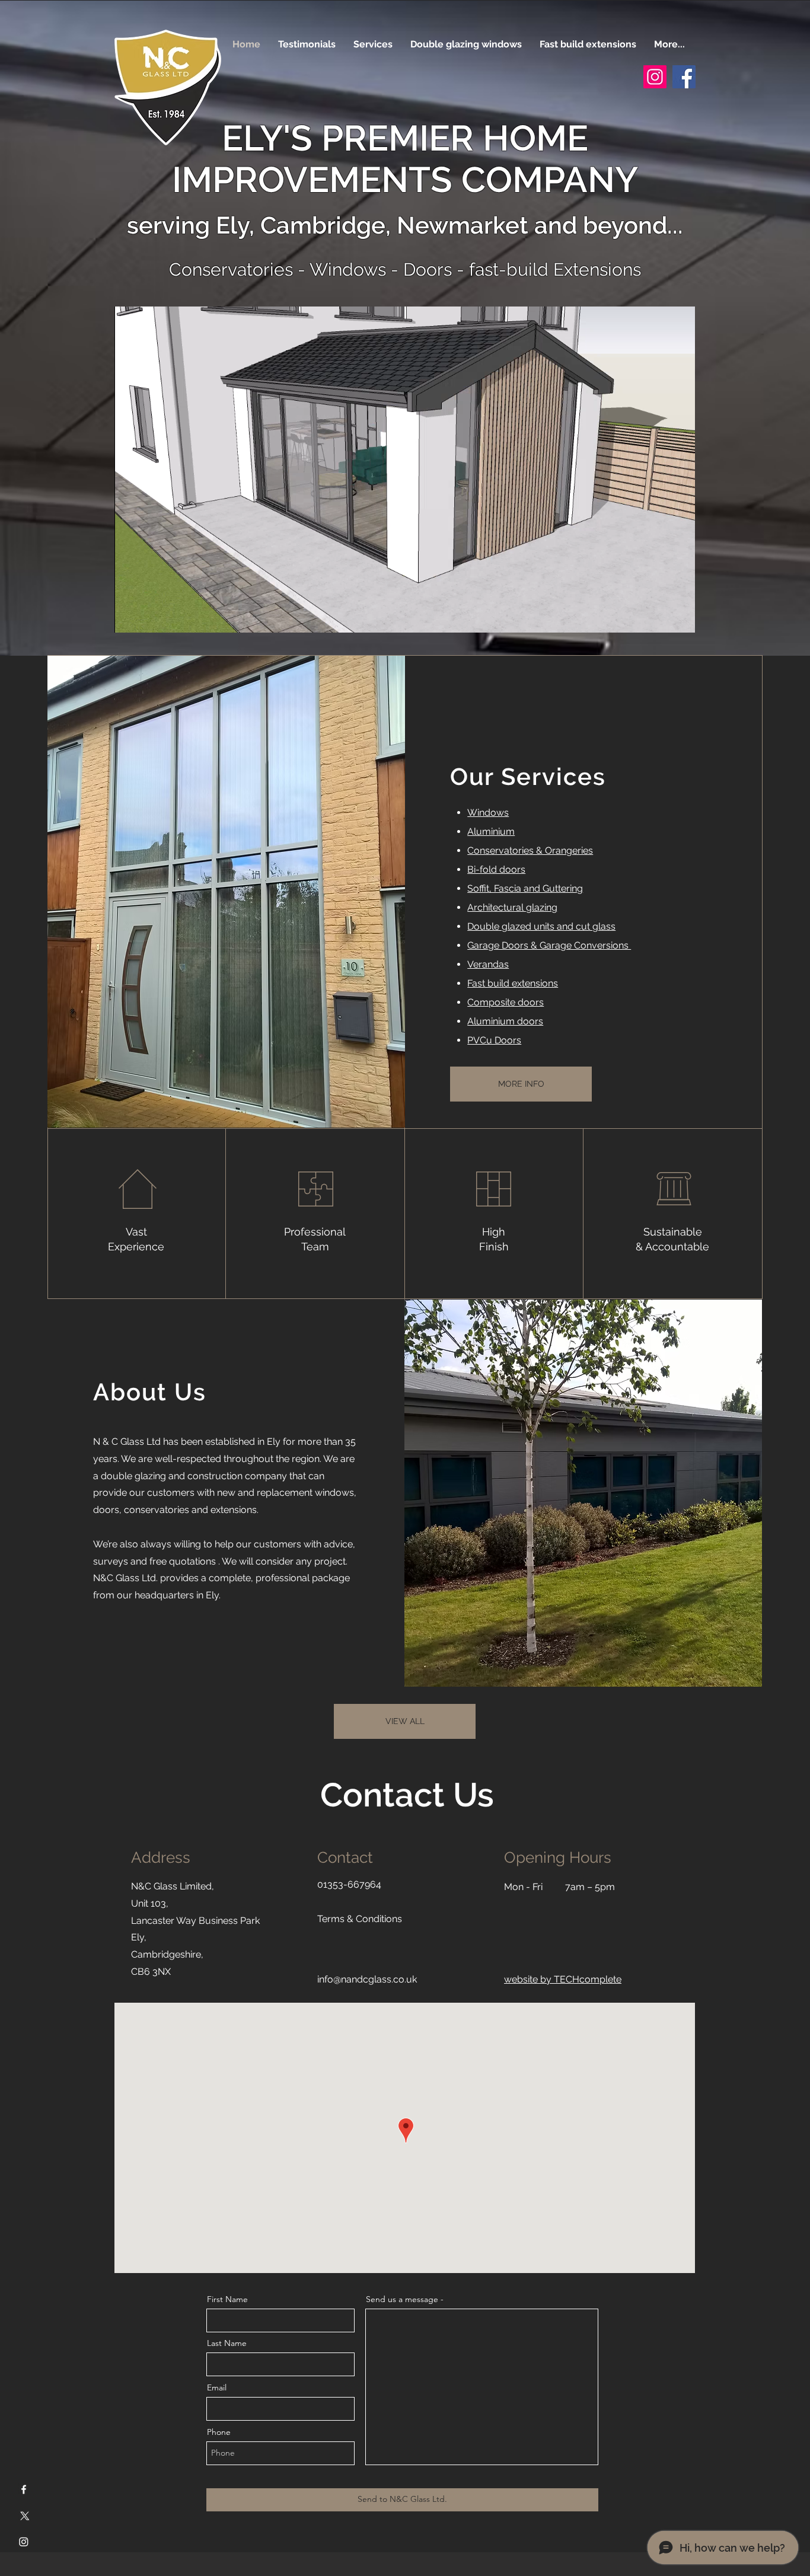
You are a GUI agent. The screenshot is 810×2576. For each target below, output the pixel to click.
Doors (428, 269)
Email (217, 2387)
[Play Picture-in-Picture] (659, 617)
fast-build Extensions (555, 269)
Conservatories (233, 269)
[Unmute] (150, 617)
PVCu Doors (494, 1040)
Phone (219, 2432)
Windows (348, 269)
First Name (227, 2299)
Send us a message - (405, 2299)
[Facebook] (684, 77)
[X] (24, 2516)
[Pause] (130, 617)
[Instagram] (655, 77)
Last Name (227, 2343)
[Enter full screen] (679, 617)
